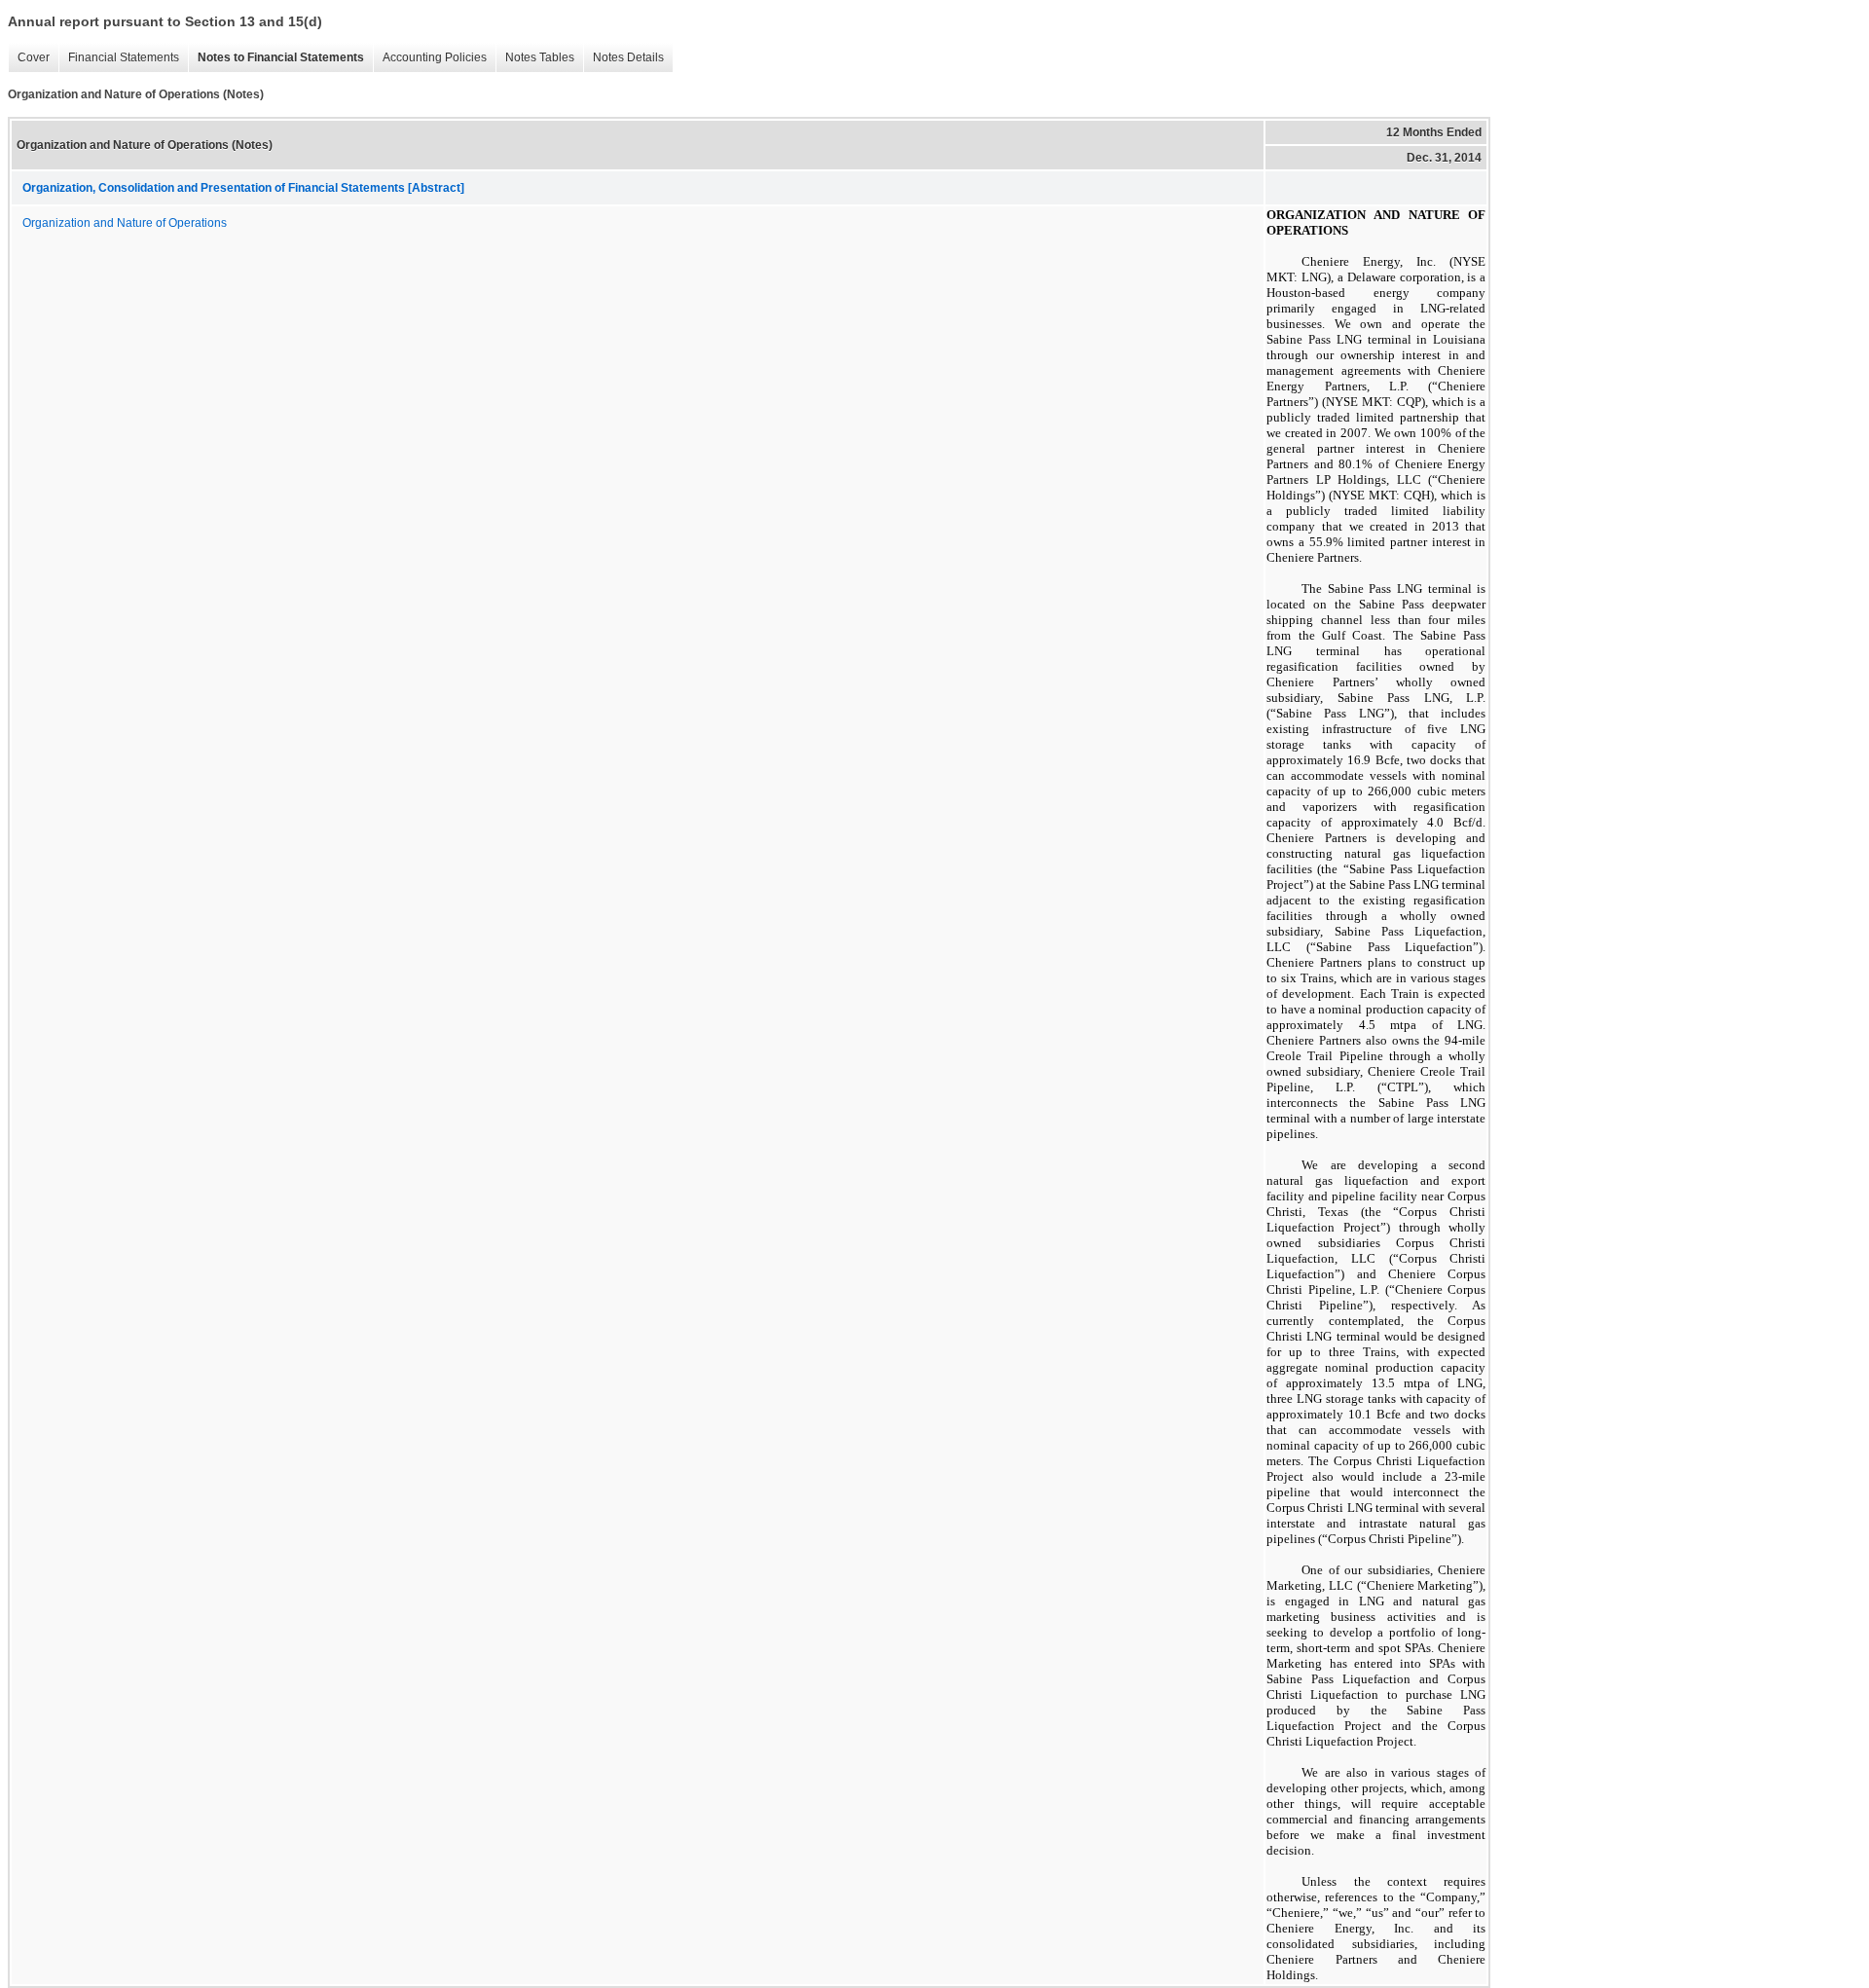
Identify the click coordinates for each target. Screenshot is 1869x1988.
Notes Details (628, 57)
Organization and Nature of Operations (125, 223)
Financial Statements (124, 57)
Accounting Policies (435, 57)
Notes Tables (540, 57)
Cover (34, 57)
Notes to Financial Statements (281, 57)
